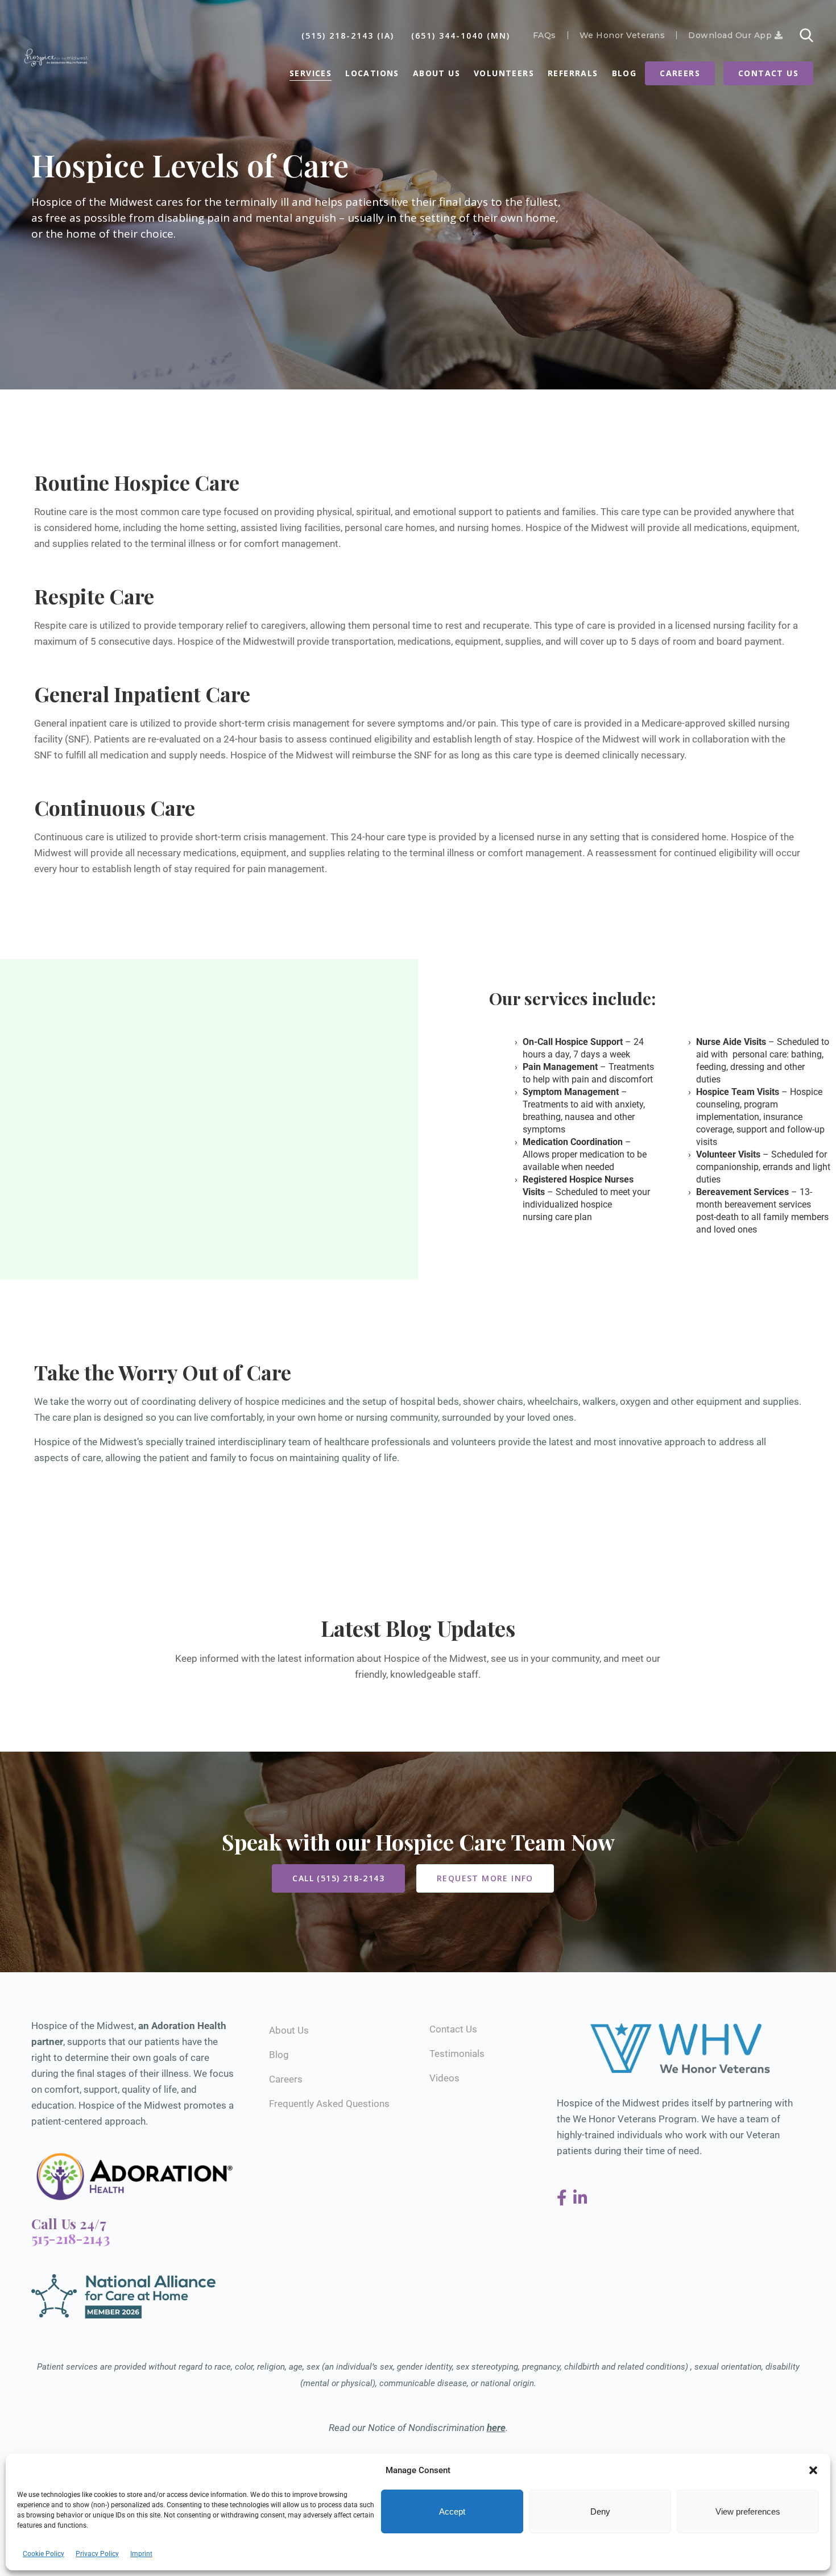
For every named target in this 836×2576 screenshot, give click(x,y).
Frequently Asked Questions (329, 2104)
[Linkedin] (580, 2198)
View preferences (748, 2511)
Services (311, 73)
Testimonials (457, 2054)
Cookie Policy (44, 2554)
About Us (436, 73)
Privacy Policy (97, 2554)
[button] (813, 2470)
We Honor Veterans (622, 35)
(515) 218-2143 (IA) (348, 36)
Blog (624, 73)
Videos (444, 2078)
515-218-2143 (71, 2238)
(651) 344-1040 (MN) (461, 36)
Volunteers (504, 73)
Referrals (573, 73)
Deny (600, 2511)
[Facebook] (564, 2198)
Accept (452, 2511)
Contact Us (768, 73)
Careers (680, 73)
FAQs (545, 35)
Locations (372, 73)
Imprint (141, 2554)
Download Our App (731, 35)
